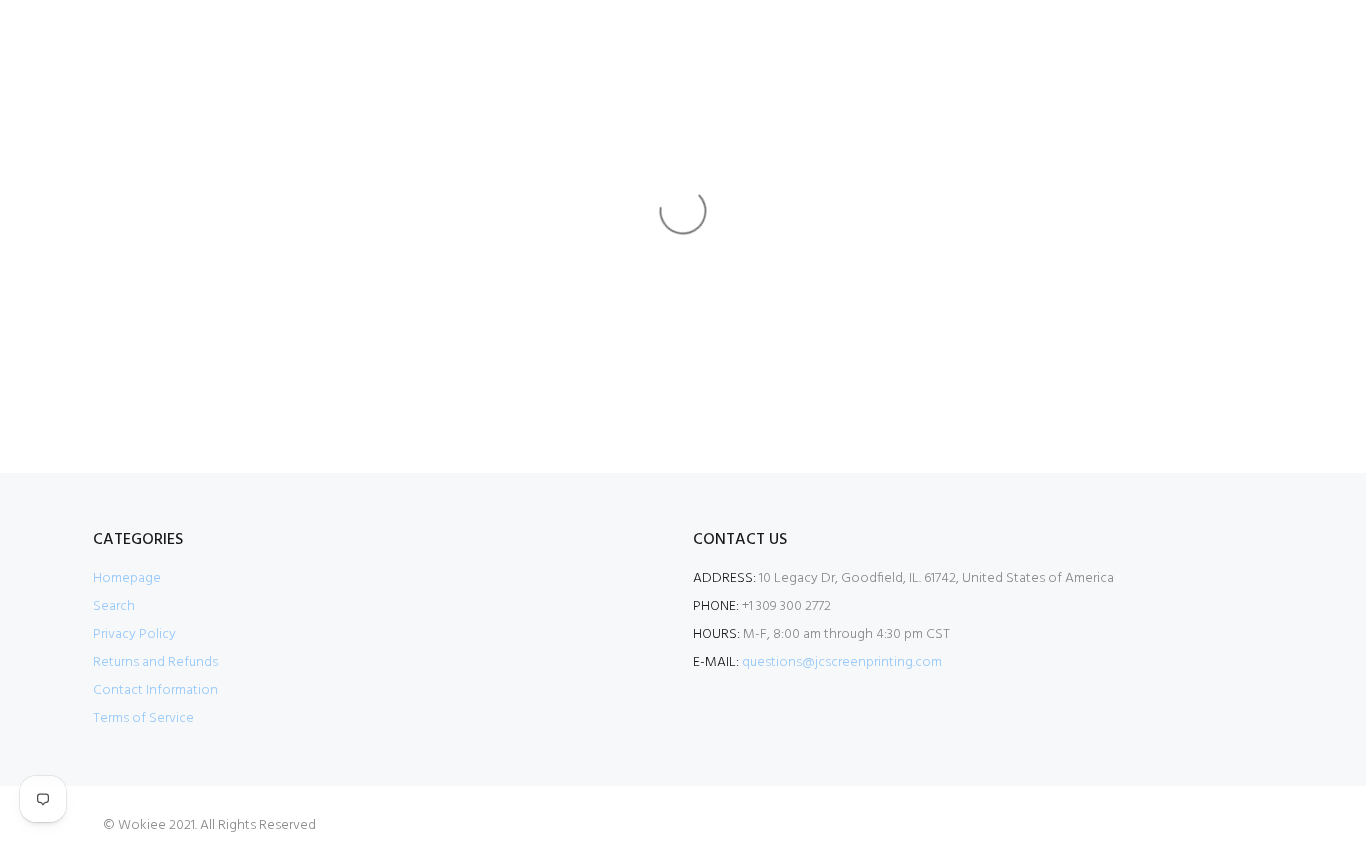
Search (114, 606)
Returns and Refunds (155, 662)
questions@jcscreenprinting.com (842, 662)
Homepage (127, 578)
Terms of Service (143, 718)
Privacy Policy (134, 634)
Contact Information (155, 690)
